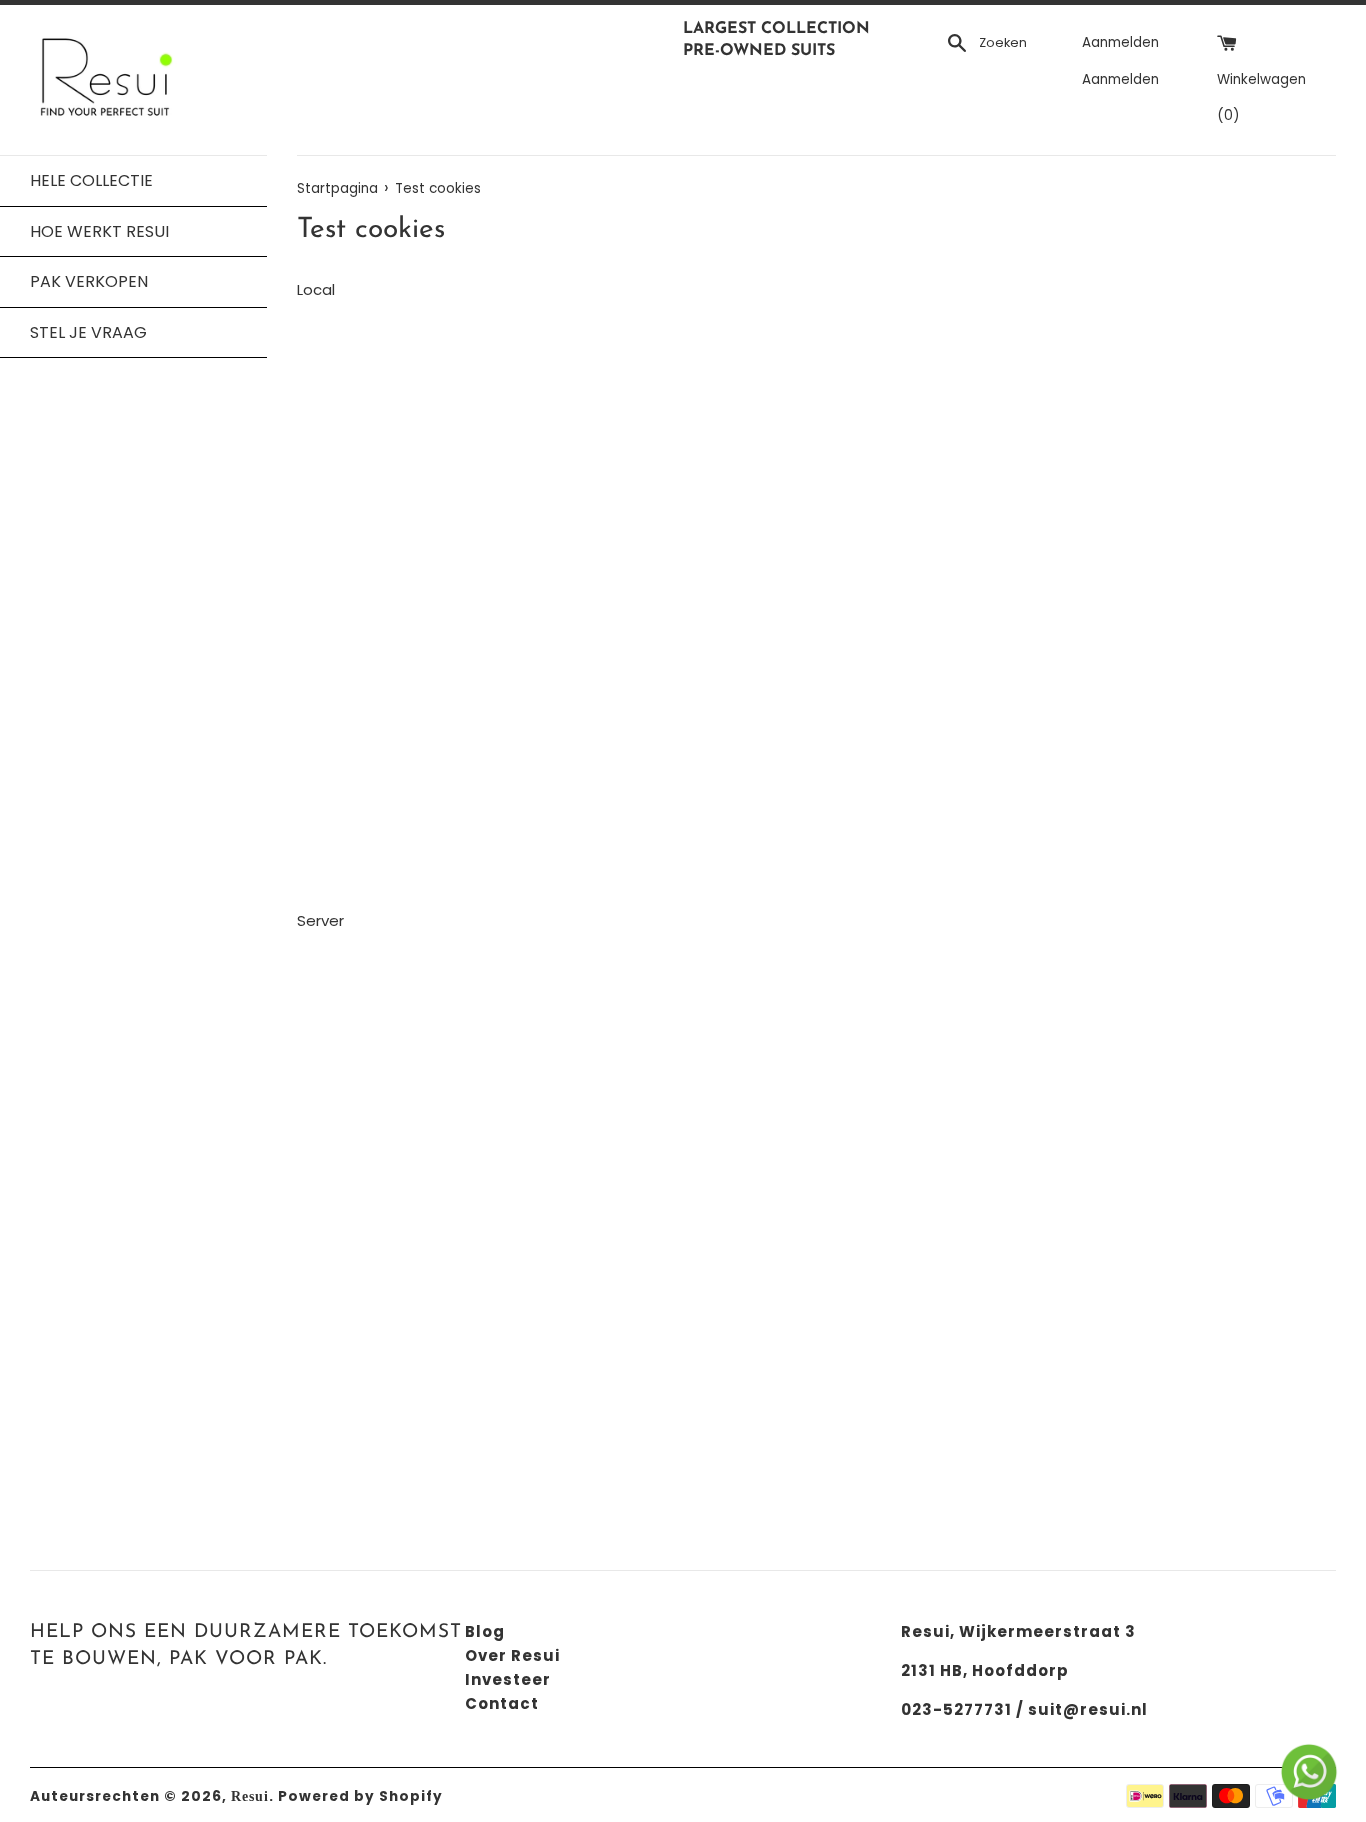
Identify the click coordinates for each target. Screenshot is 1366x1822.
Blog (485, 1631)
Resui (250, 1796)
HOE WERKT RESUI (99, 231)
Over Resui (512, 1655)
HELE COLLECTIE (91, 180)
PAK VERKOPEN (89, 281)
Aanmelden (1120, 42)
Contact (502, 1703)
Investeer (508, 1679)
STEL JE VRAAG (88, 332)
